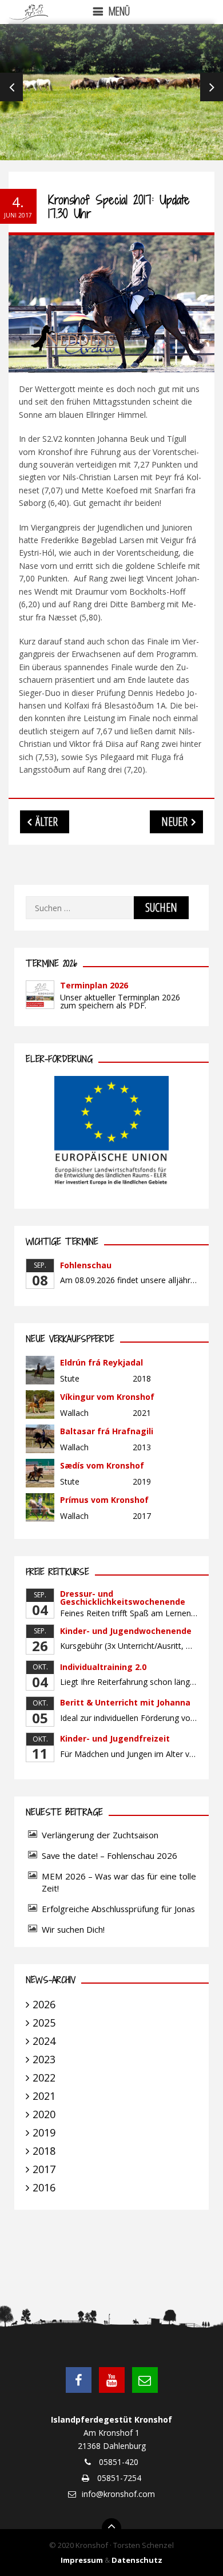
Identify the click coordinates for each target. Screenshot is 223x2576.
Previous (11, 87)
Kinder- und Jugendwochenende (126, 1631)
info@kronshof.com (118, 2494)
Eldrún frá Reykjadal (101, 1362)
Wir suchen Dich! (73, 1929)
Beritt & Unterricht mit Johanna (125, 1702)
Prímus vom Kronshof (104, 1500)
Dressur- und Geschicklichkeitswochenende (123, 1598)
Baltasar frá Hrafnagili (107, 1431)
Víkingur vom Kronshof (107, 1397)
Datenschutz (137, 2560)
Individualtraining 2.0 (103, 1667)
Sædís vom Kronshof (102, 1465)
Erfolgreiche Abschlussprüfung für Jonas (118, 1909)
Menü (119, 11)
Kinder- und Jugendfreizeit (115, 1738)
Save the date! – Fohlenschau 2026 (109, 1855)
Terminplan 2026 (94, 985)
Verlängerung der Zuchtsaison (100, 1835)
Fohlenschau (86, 1265)
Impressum (82, 2560)
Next (212, 87)
